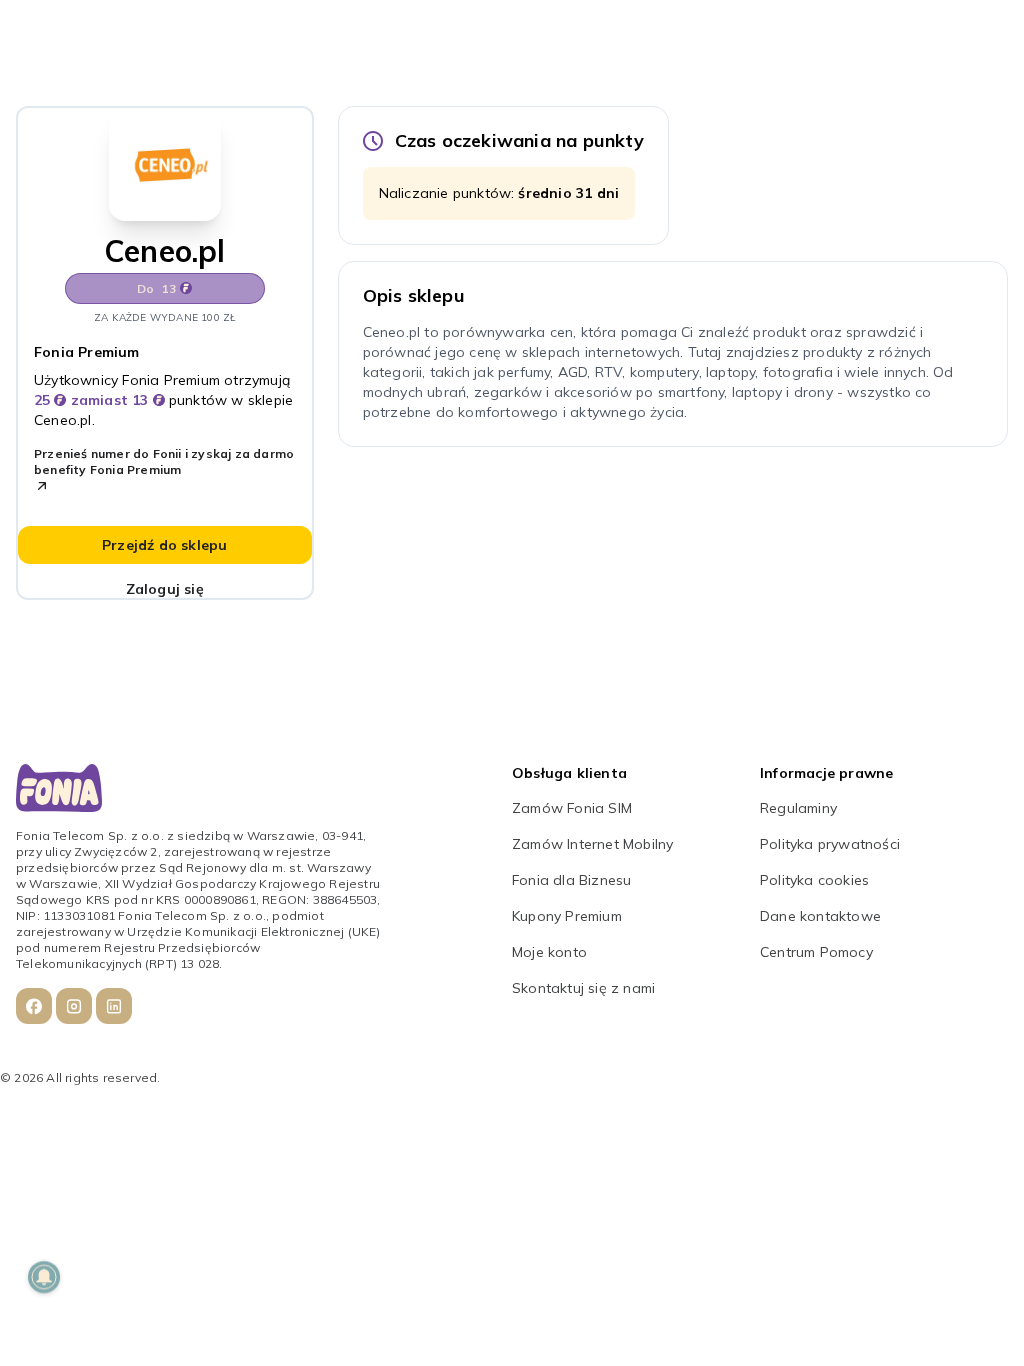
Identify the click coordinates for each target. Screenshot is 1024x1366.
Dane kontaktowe (820, 916)
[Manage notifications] (44, 1277)
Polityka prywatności (830, 844)
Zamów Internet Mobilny (592, 844)
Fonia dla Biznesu (571, 880)
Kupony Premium (567, 916)
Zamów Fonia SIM (572, 808)
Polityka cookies (814, 880)
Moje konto (549, 952)
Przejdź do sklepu (164, 545)
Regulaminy (798, 808)
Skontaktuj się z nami (583, 988)
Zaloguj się (165, 589)
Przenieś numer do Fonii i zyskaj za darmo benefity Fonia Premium (164, 461)
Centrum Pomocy (816, 952)
